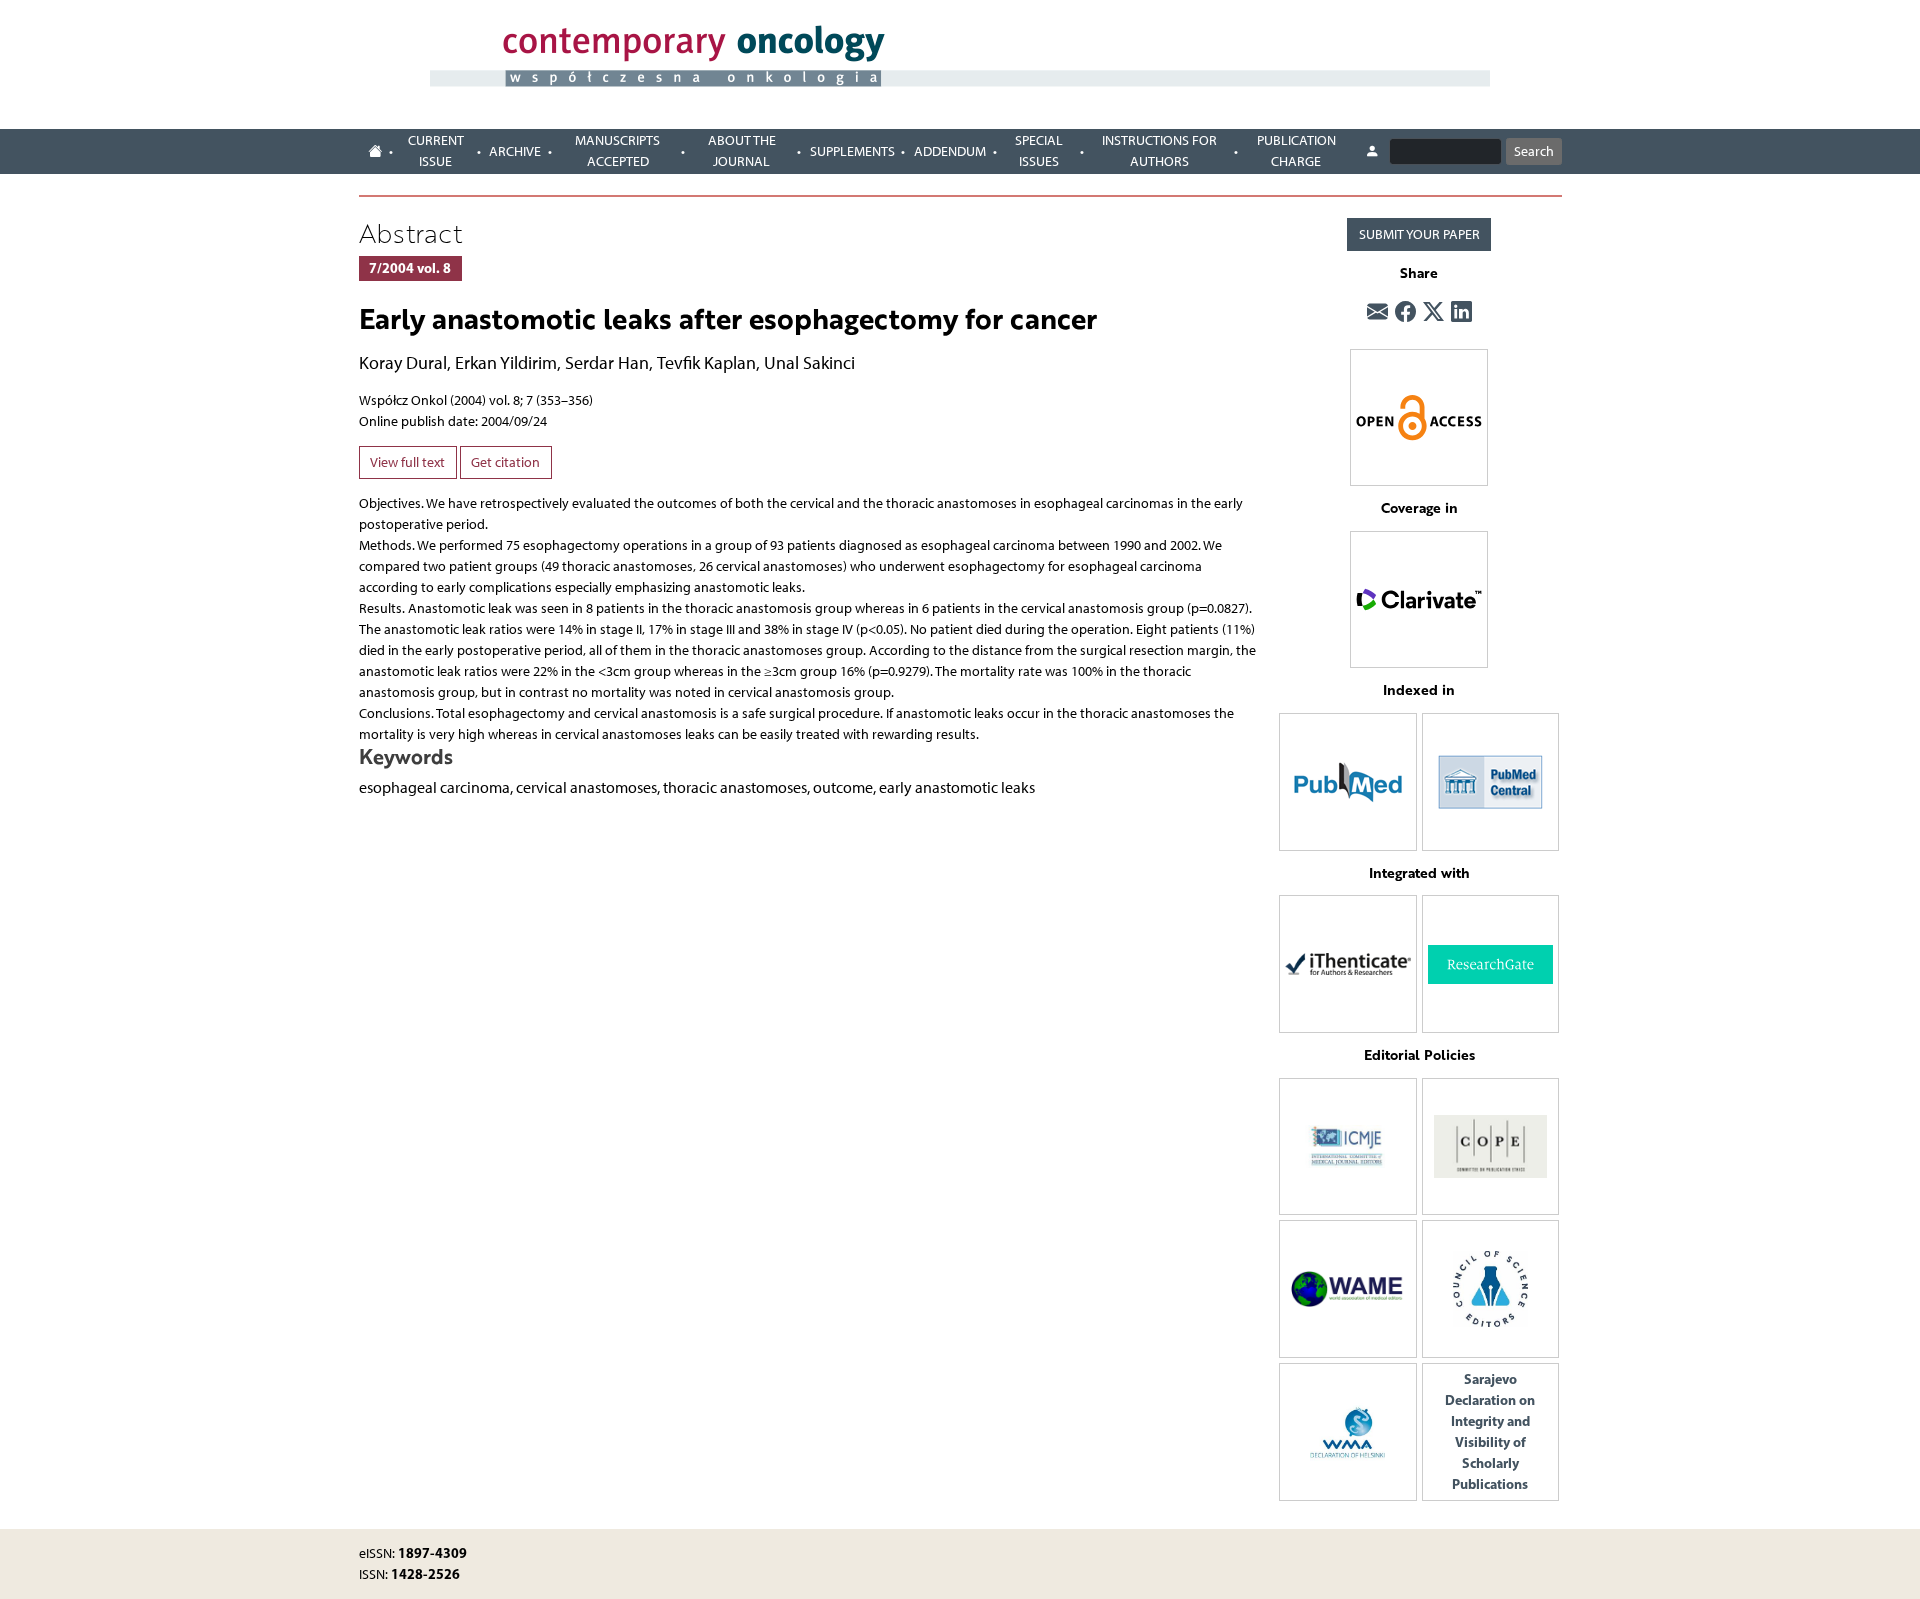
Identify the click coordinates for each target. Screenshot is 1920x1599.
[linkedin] (1461, 312)
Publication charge (1296, 151)
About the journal (742, 151)
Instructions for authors (1159, 151)
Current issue (436, 151)
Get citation (505, 462)
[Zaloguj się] (1373, 152)
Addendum (950, 151)
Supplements (852, 151)
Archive (515, 151)
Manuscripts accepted (617, 151)
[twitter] (1433, 312)
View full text (407, 462)
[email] (1377, 312)
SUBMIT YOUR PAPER (1419, 234)
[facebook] (1405, 312)
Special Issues (1039, 151)
